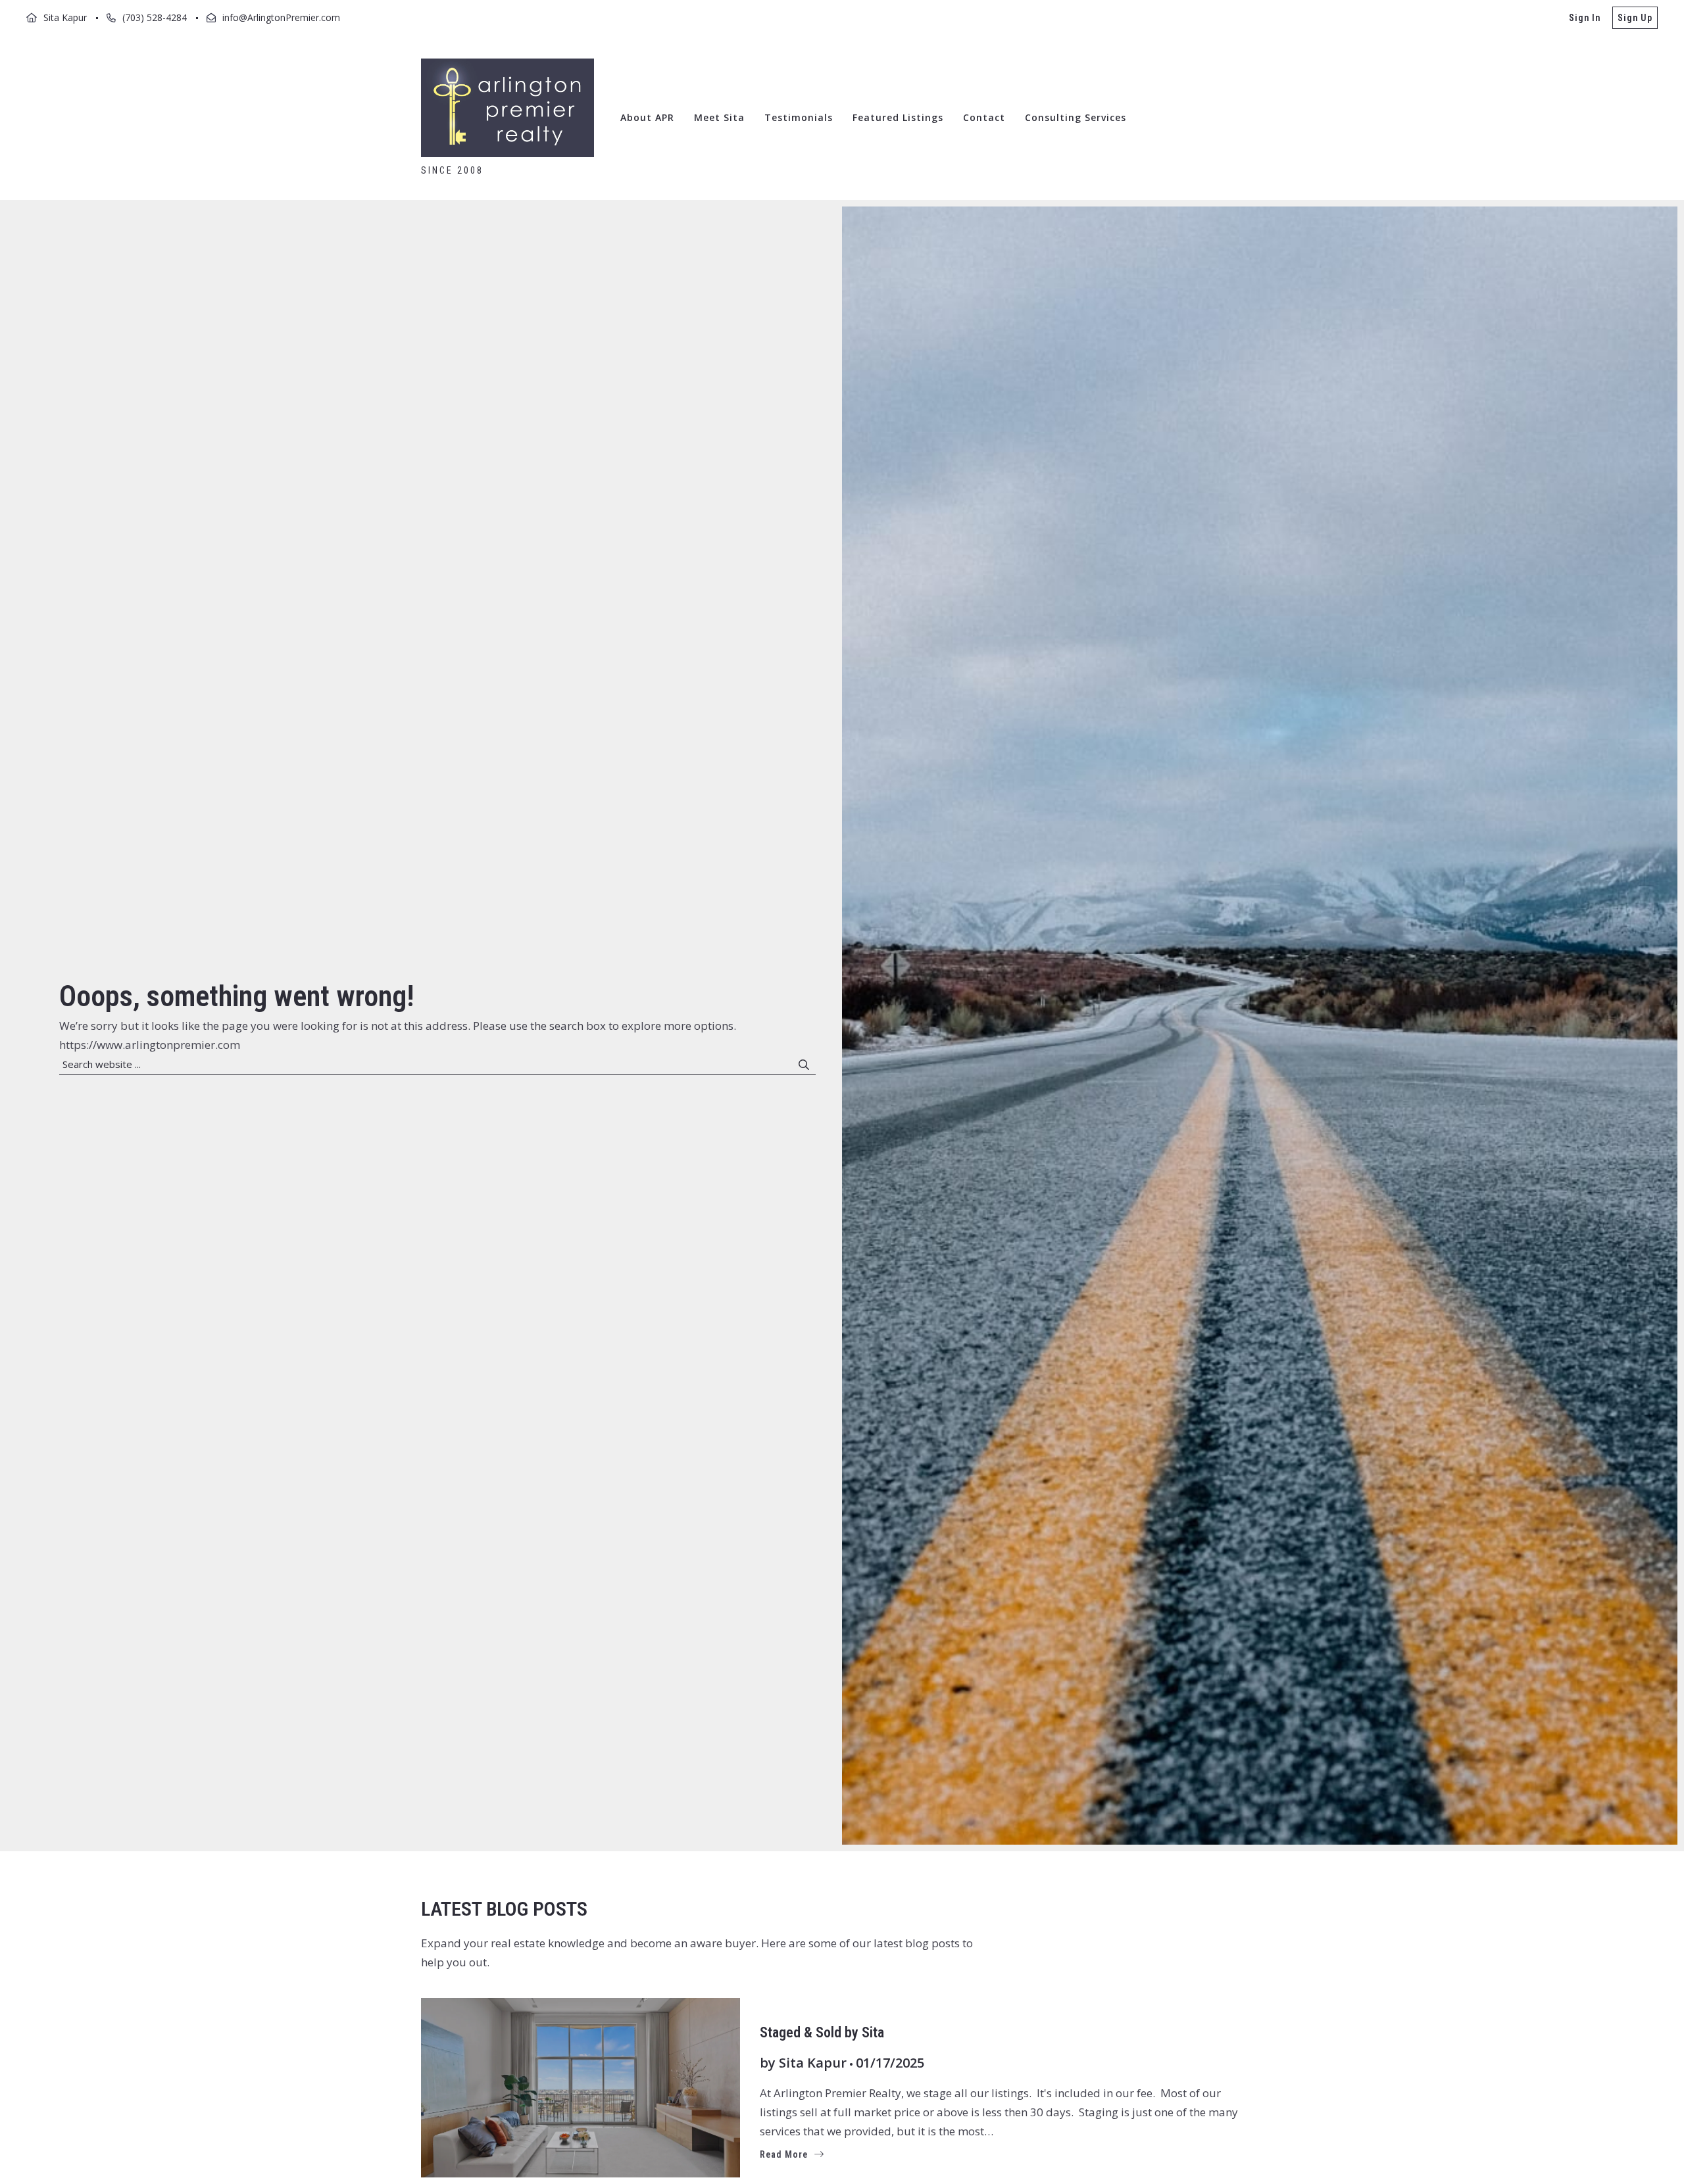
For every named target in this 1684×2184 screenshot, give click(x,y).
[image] (581, 2088)
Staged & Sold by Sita (822, 2032)
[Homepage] (508, 108)
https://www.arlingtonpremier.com (150, 1045)
